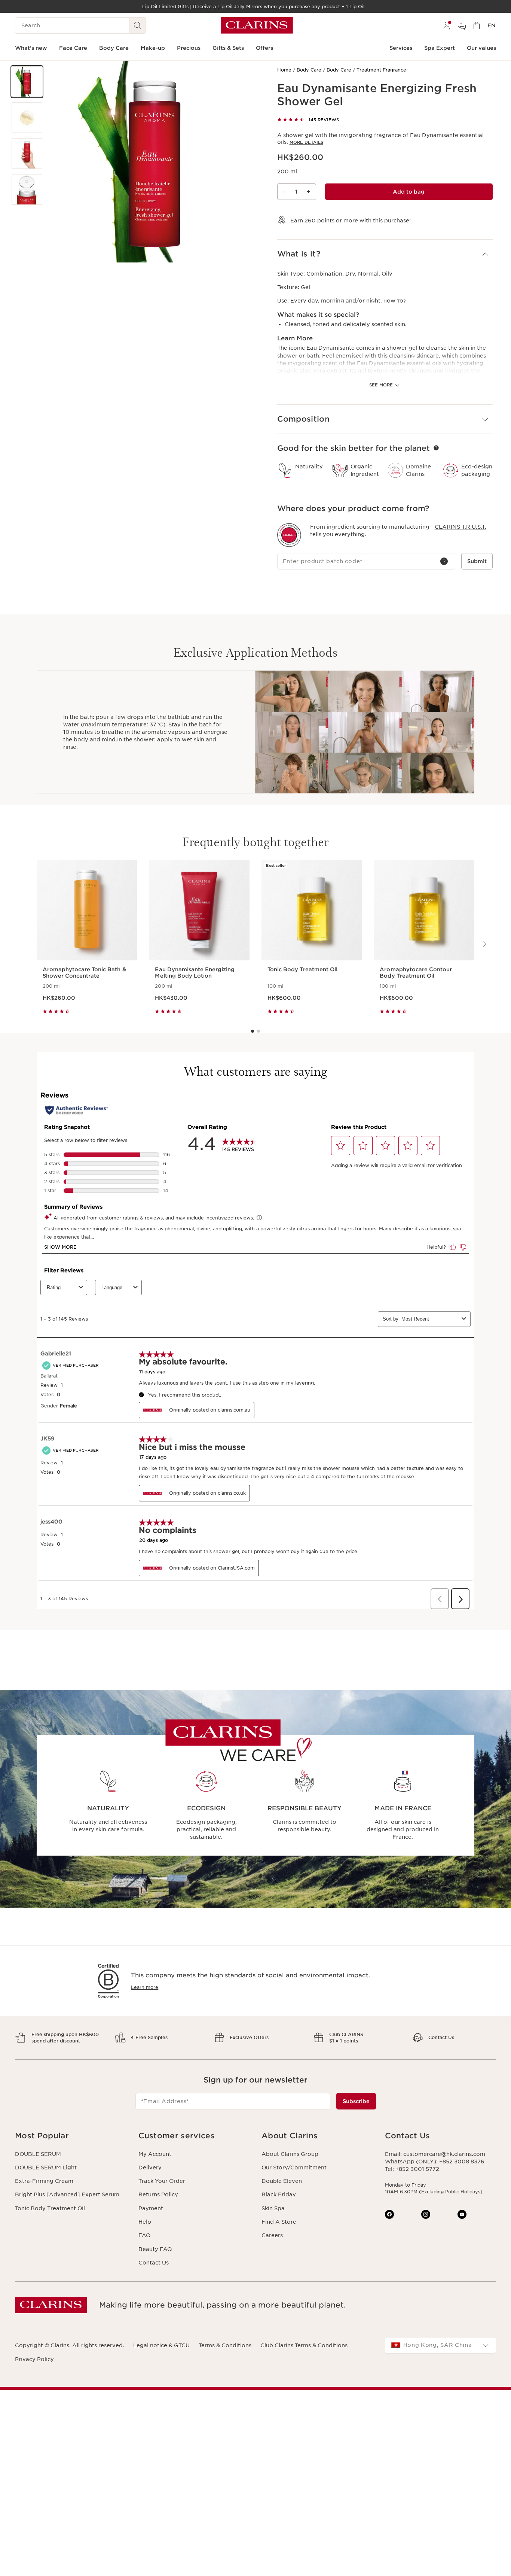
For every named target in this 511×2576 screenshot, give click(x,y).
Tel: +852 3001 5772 (412, 2169)
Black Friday (279, 2194)
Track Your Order (162, 2181)
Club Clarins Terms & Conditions (304, 2345)
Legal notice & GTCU (161, 2345)
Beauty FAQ (155, 2249)
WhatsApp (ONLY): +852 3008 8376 (435, 2162)
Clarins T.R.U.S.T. (460, 527)
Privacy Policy (34, 2359)
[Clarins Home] (257, 25)
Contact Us (154, 2263)
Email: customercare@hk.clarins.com (435, 2154)
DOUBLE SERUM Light (46, 2168)
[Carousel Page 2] (258, 1031)
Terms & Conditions (225, 2345)
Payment (151, 2208)
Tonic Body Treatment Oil (50, 2208)
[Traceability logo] (289, 535)
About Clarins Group (290, 2154)
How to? (394, 301)
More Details (306, 142)
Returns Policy (158, 2194)
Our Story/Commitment (294, 2168)
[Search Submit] (138, 25)
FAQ (144, 2235)
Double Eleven (282, 2181)
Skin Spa (273, 2208)
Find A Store (279, 2222)
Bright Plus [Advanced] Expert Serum (67, 2194)
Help (145, 2222)
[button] (27, 82)
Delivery (150, 2168)
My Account (155, 2154)
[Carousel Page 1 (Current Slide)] (253, 1031)
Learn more (145, 1987)
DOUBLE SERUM (38, 2154)
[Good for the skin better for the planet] (436, 448)
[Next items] (484, 944)
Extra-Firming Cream (44, 2181)
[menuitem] (447, 25)
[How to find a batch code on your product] (444, 561)
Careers (272, 2235)
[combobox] (441, 2345)
